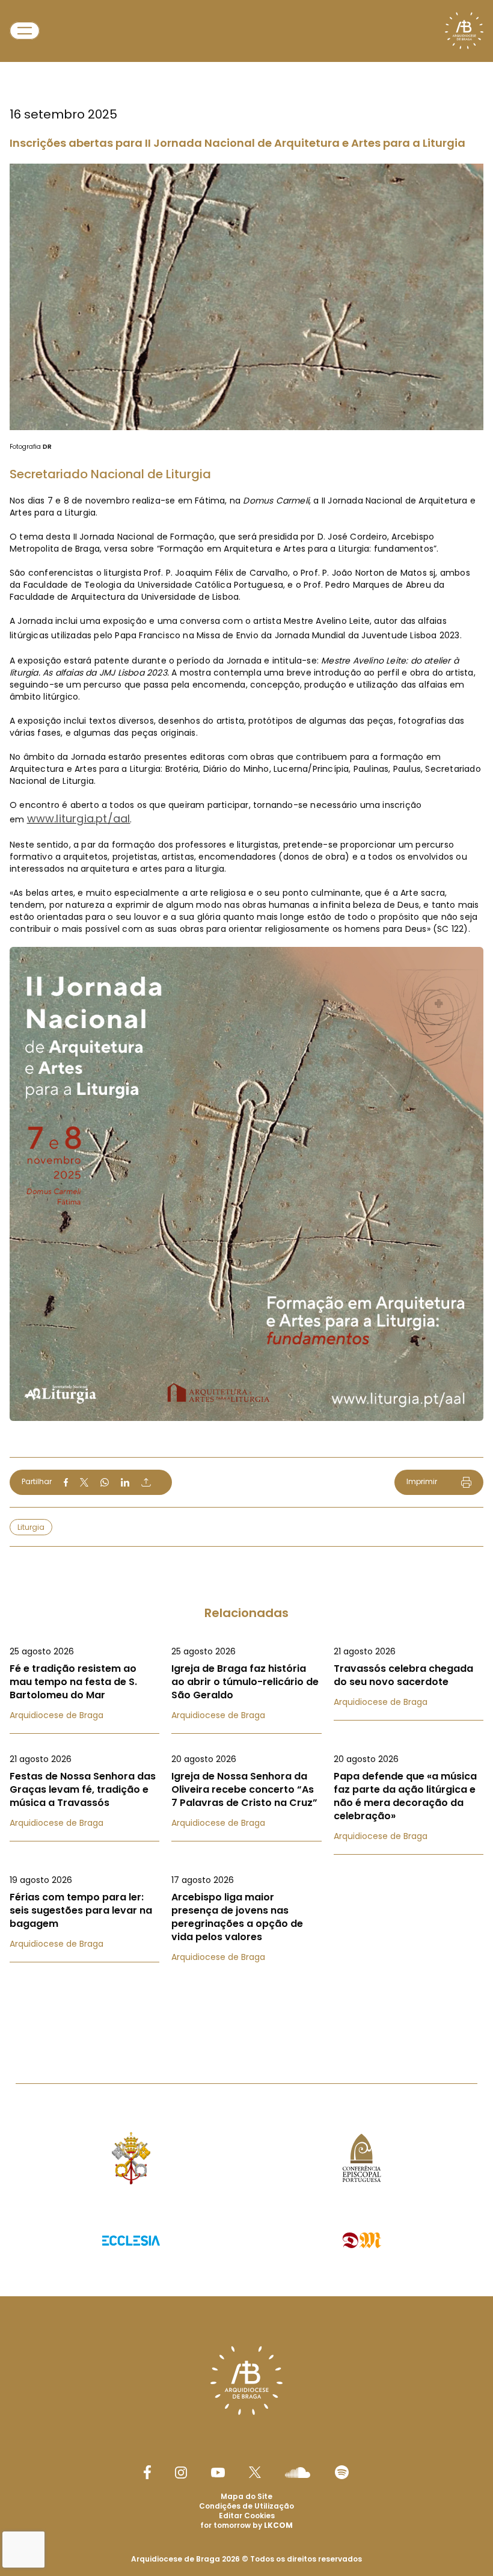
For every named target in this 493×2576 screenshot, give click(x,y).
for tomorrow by (246, 2525)
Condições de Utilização (246, 2506)
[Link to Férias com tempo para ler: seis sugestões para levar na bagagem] (84, 1912)
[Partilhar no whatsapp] (105, 1482)
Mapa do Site (246, 2496)
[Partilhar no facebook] (66, 1482)
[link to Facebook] (147, 2472)
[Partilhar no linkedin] (125, 1482)
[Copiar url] (146, 1482)
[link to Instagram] (181, 2473)
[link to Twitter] (255, 2472)
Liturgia (31, 1527)
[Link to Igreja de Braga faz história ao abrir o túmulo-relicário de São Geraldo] (246, 1683)
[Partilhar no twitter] (84, 1482)
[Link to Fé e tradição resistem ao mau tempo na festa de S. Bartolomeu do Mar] (84, 1683)
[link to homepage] (464, 31)
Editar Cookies (247, 2516)
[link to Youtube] (218, 2473)
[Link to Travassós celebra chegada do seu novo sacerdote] (409, 1677)
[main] (246, 1018)
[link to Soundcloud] (298, 2473)
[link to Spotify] (342, 2472)
